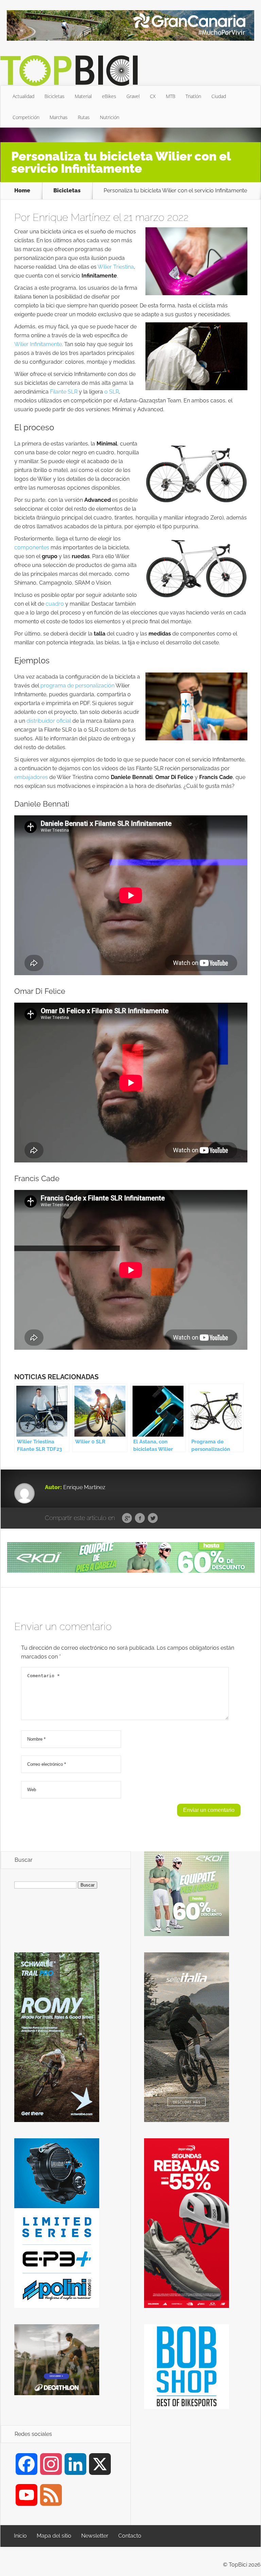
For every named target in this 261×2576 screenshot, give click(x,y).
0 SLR (112, 392)
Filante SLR (64, 392)
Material (83, 96)
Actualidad (23, 96)
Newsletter (95, 2536)
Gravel (133, 96)
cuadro (55, 604)
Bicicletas (55, 96)
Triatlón (193, 96)
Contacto (130, 2536)
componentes (32, 547)
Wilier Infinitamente (38, 344)
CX (153, 96)
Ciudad (219, 96)
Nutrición (110, 117)
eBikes (109, 96)
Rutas (84, 117)
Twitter (153, 1518)
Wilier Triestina (116, 267)
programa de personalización (77, 686)
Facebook (140, 1518)
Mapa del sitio (54, 2536)
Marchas (59, 117)
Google (127, 1518)
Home (22, 191)
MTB (171, 96)
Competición (26, 117)
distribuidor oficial (49, 721)
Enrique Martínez (72, 217)
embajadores (31, 777)
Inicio (20, 2536)
